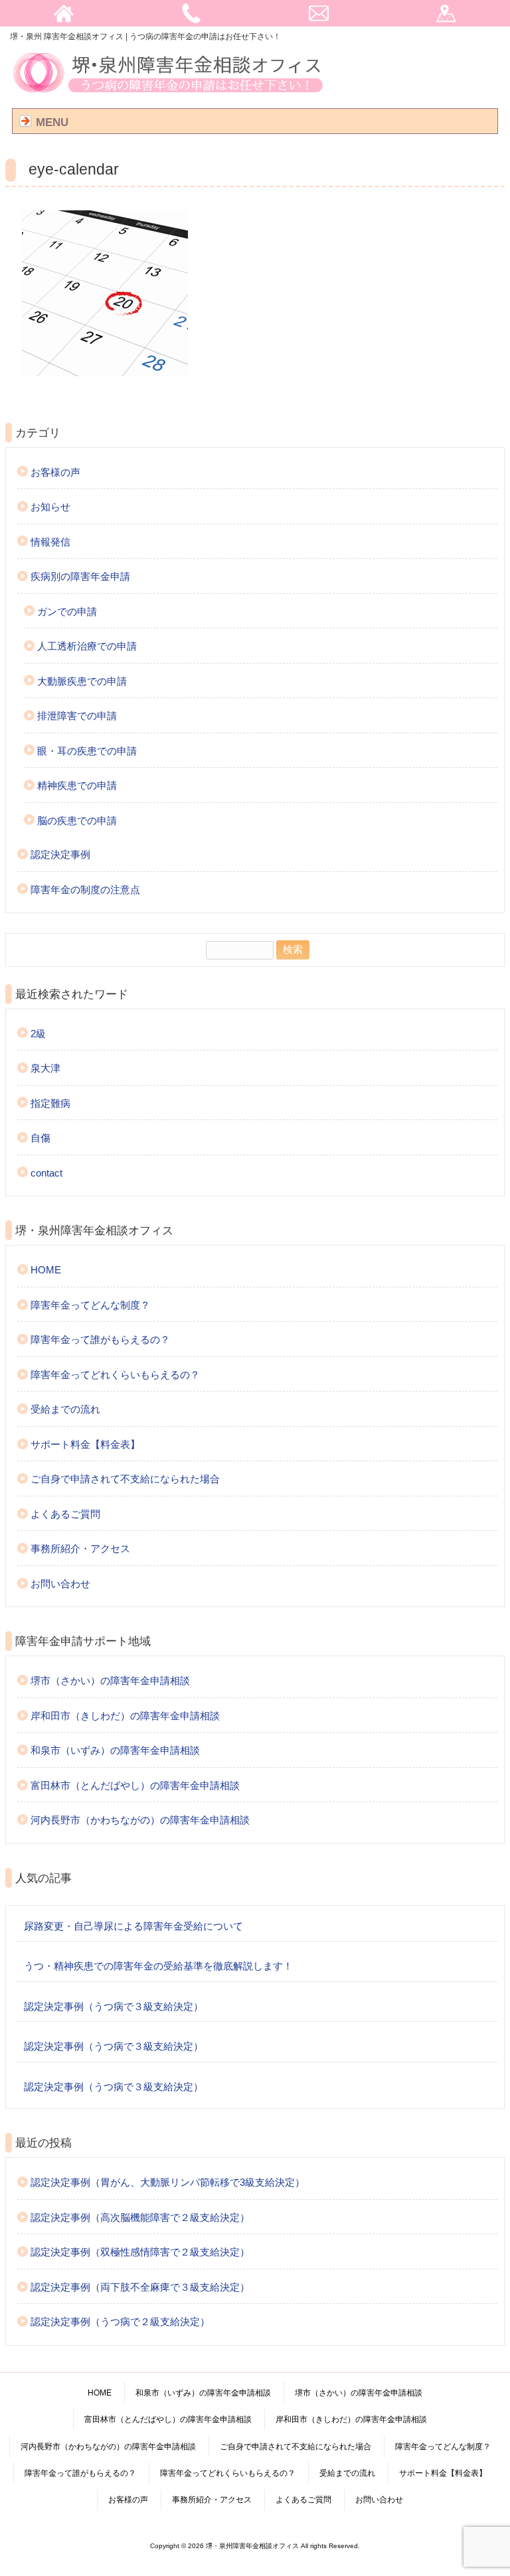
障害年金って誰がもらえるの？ (100, 1339)
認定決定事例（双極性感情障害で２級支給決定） (140, 2252)
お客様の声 (55, 472)
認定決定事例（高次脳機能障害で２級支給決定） (140, 2217)
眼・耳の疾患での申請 (87, 751)
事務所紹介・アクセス (80, 1548)
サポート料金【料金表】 (85, 1444)
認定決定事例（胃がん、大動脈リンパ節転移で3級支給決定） (168, 2182)
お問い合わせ (60, 1584)
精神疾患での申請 (77, 785)
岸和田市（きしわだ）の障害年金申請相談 (125, 1716)
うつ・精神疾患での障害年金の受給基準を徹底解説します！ (158, 1966)
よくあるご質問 (65, 1514)
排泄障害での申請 (77, 716)
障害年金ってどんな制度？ (90, 1305)
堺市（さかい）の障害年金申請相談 (110, 1681)
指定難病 (50, 1103)
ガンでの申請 (67, 611)
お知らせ (50, 507)
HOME (46, 1270)
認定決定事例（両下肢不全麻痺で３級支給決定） (140, 2287)
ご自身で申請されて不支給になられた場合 (125, 1479)
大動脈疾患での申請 (82, 681)
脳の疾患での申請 (77, 821)
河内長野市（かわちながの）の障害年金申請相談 (140, 1820)
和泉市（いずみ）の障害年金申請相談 (115, 1750)
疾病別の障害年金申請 (80, 576)
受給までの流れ (65, 1409)
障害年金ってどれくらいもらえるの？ (115, 1375)
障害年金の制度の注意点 (85, 890)
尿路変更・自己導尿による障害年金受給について (133, 1926)
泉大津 (45, 1068)
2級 (38, 1034)
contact (46, 1173)
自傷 (41, 1138)
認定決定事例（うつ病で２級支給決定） (120, 2322)
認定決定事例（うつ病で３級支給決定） (114, 2006)
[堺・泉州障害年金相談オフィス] (168, 94)
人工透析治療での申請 (87, 646)
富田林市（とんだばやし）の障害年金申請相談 (135, 1785)
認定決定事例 (60, 854)
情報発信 (50, 542)
